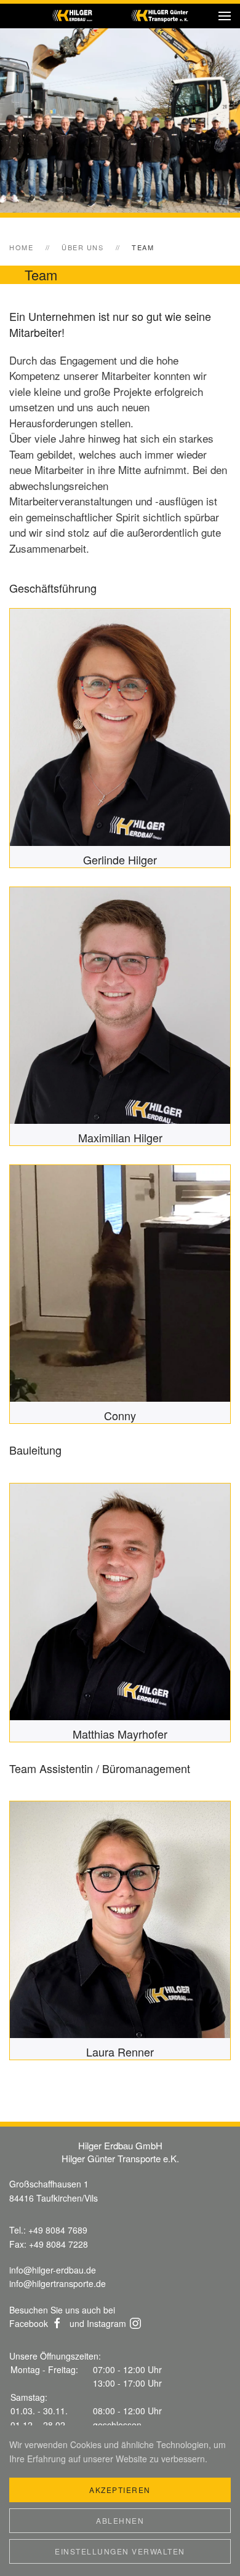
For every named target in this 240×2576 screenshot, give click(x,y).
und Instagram (98, 2323)
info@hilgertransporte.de (58, 2283)
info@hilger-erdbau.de (53, 2270)
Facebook (29, 2323)
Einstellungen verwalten (120, 2551)
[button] (225, 16)
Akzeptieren (120, 2490)
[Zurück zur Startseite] (120, 16)
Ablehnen (120, 2520)
